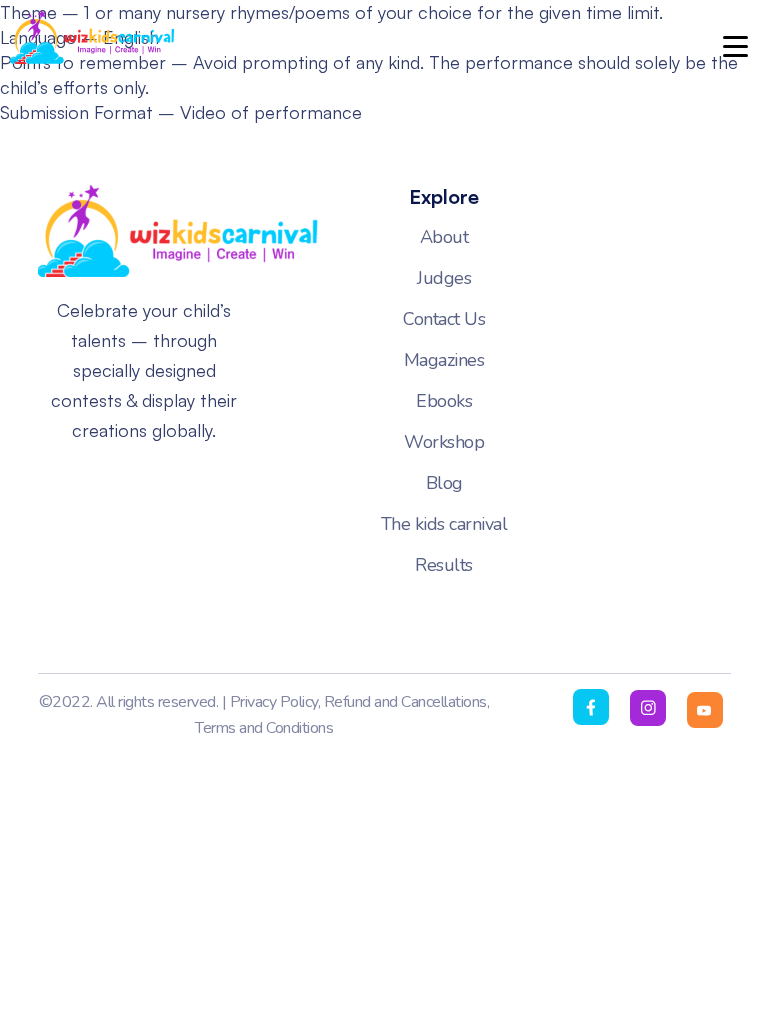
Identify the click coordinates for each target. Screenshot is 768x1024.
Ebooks (444, 401)
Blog (444, 483)
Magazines (444, 360)
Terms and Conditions (264, 728)
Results (444, 565)
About (444, 237)
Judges (444, 278)
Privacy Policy (274, 702)
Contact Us (444, 319)
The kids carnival (444, 524)
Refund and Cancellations (405, 702)
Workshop (444, 442)
